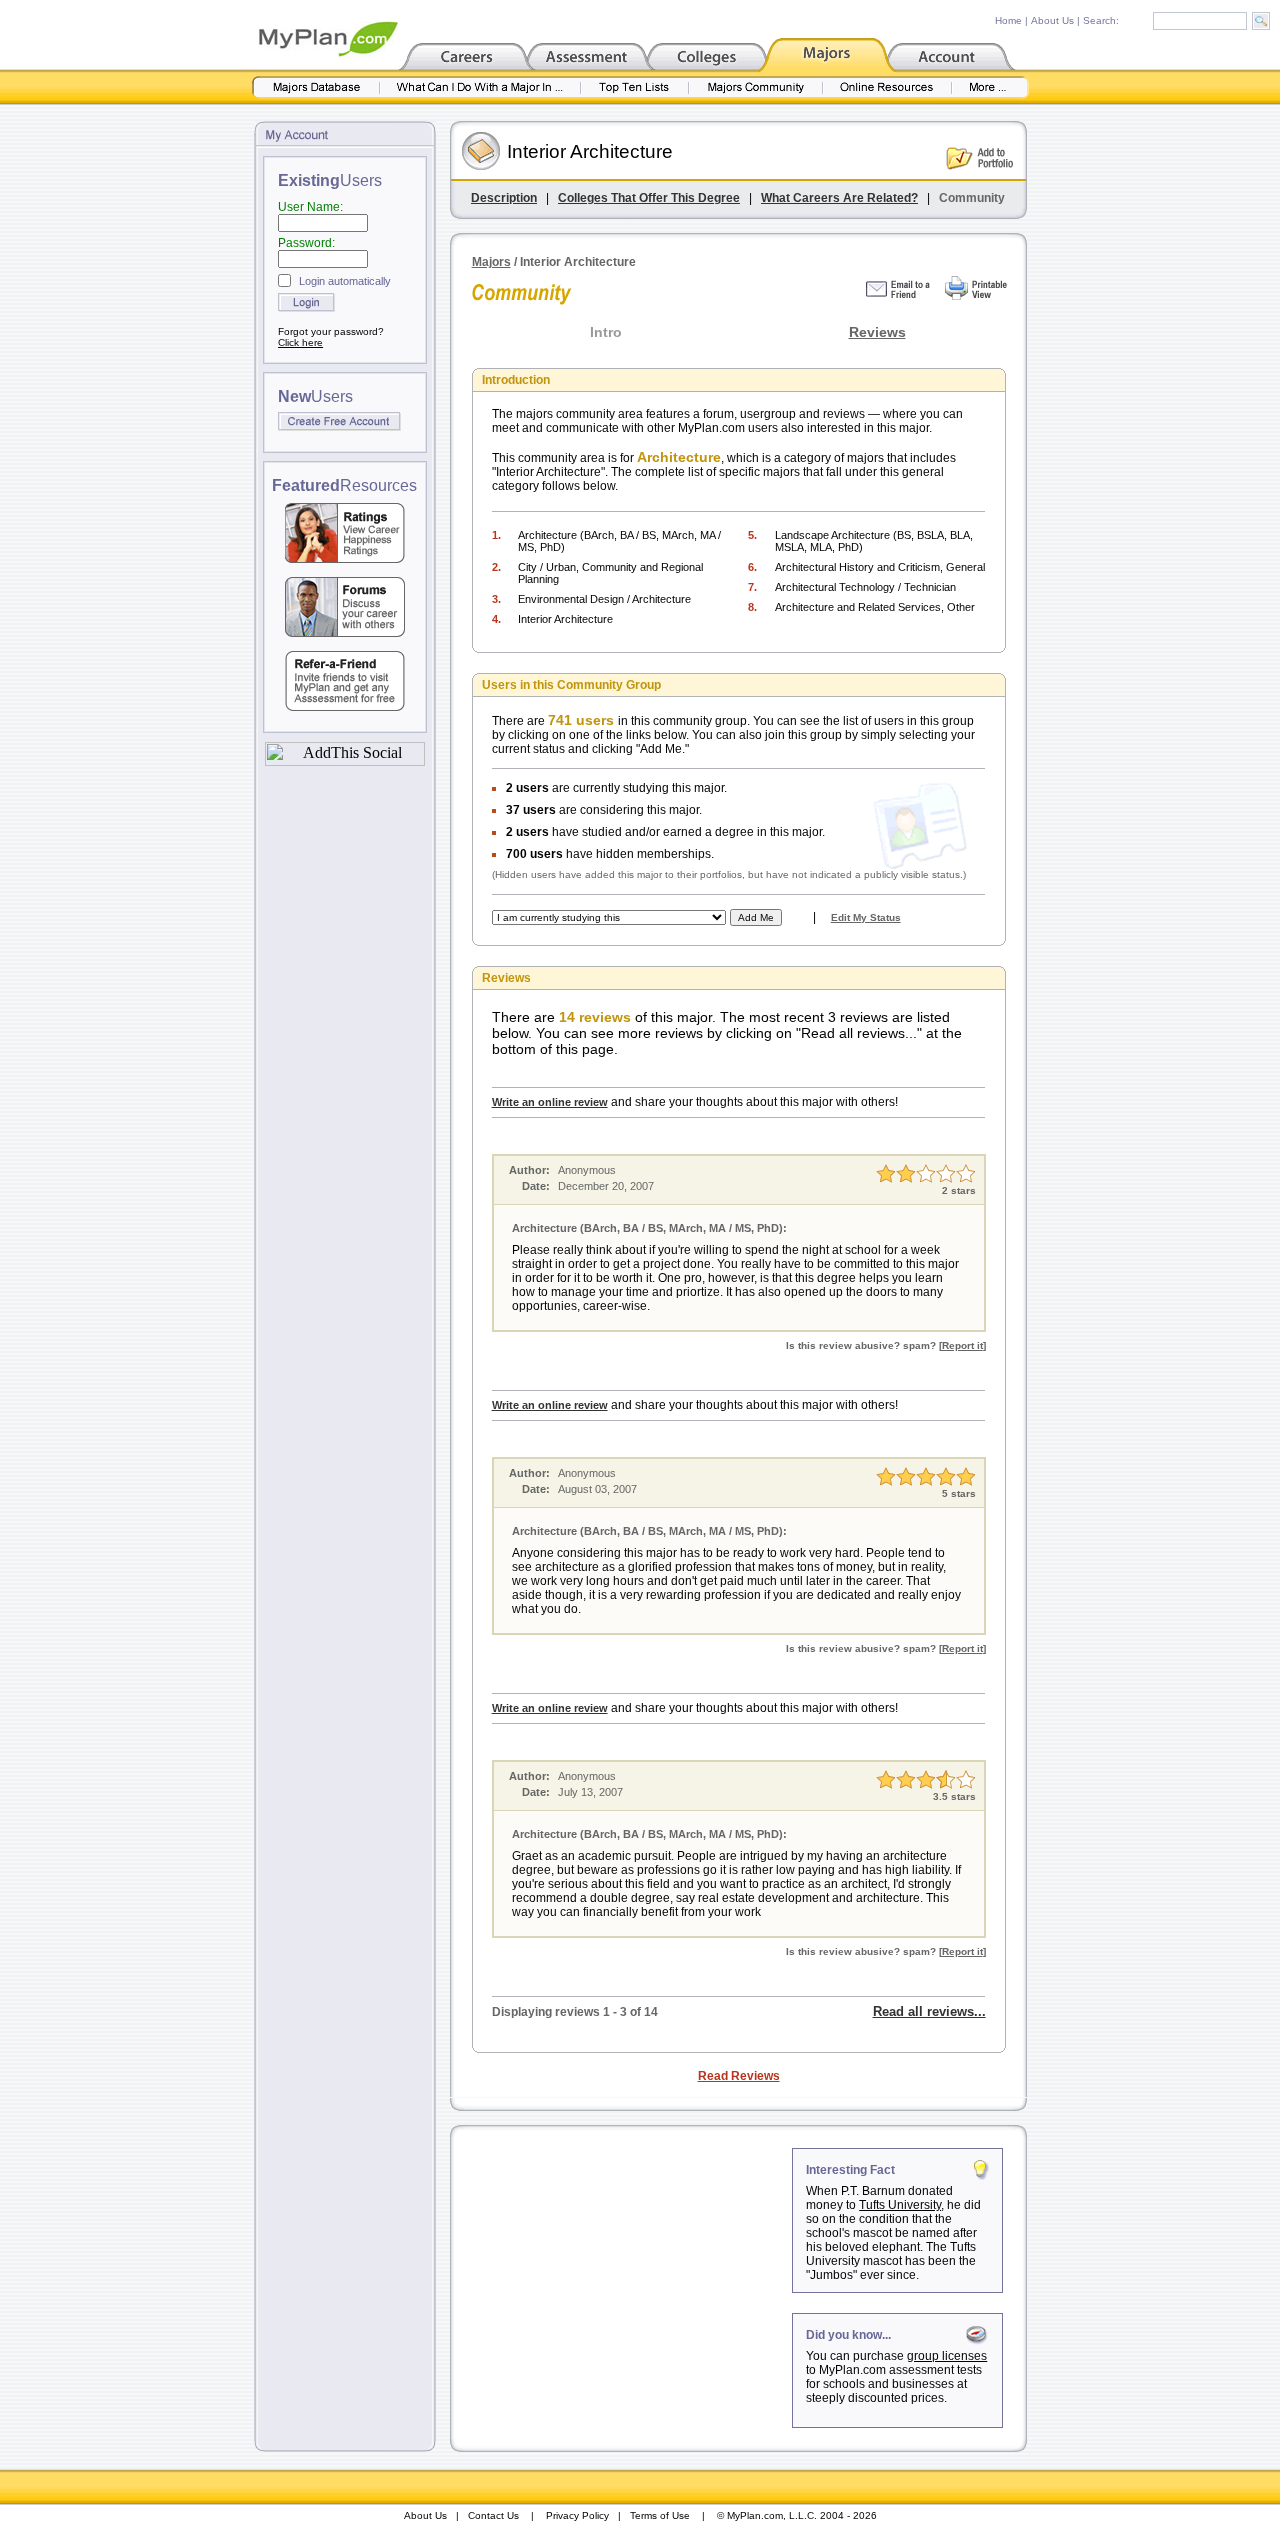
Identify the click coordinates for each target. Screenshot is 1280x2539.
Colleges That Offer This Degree (649, 198)
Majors (491, 262)
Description (504, 198)
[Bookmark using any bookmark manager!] (345, 760)
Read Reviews (739, 2076)
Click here (300, 342)
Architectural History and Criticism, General (880, 567)
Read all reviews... (929, 2011)
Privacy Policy (577, 2515)
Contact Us (493, 2515)
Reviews (877, 332)
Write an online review (550, 1102)
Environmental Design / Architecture (604, 599)
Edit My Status (866, 917)
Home (1008, 20)
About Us (1052, 20)
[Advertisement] (623, 2273)
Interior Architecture (565, 619)
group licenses (947, 2356)
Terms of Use (660, 2515)
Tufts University (900, 2205)
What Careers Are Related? (839, 198)
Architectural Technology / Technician (865, 587)
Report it (962, 1345)
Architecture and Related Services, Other (875, 607)
